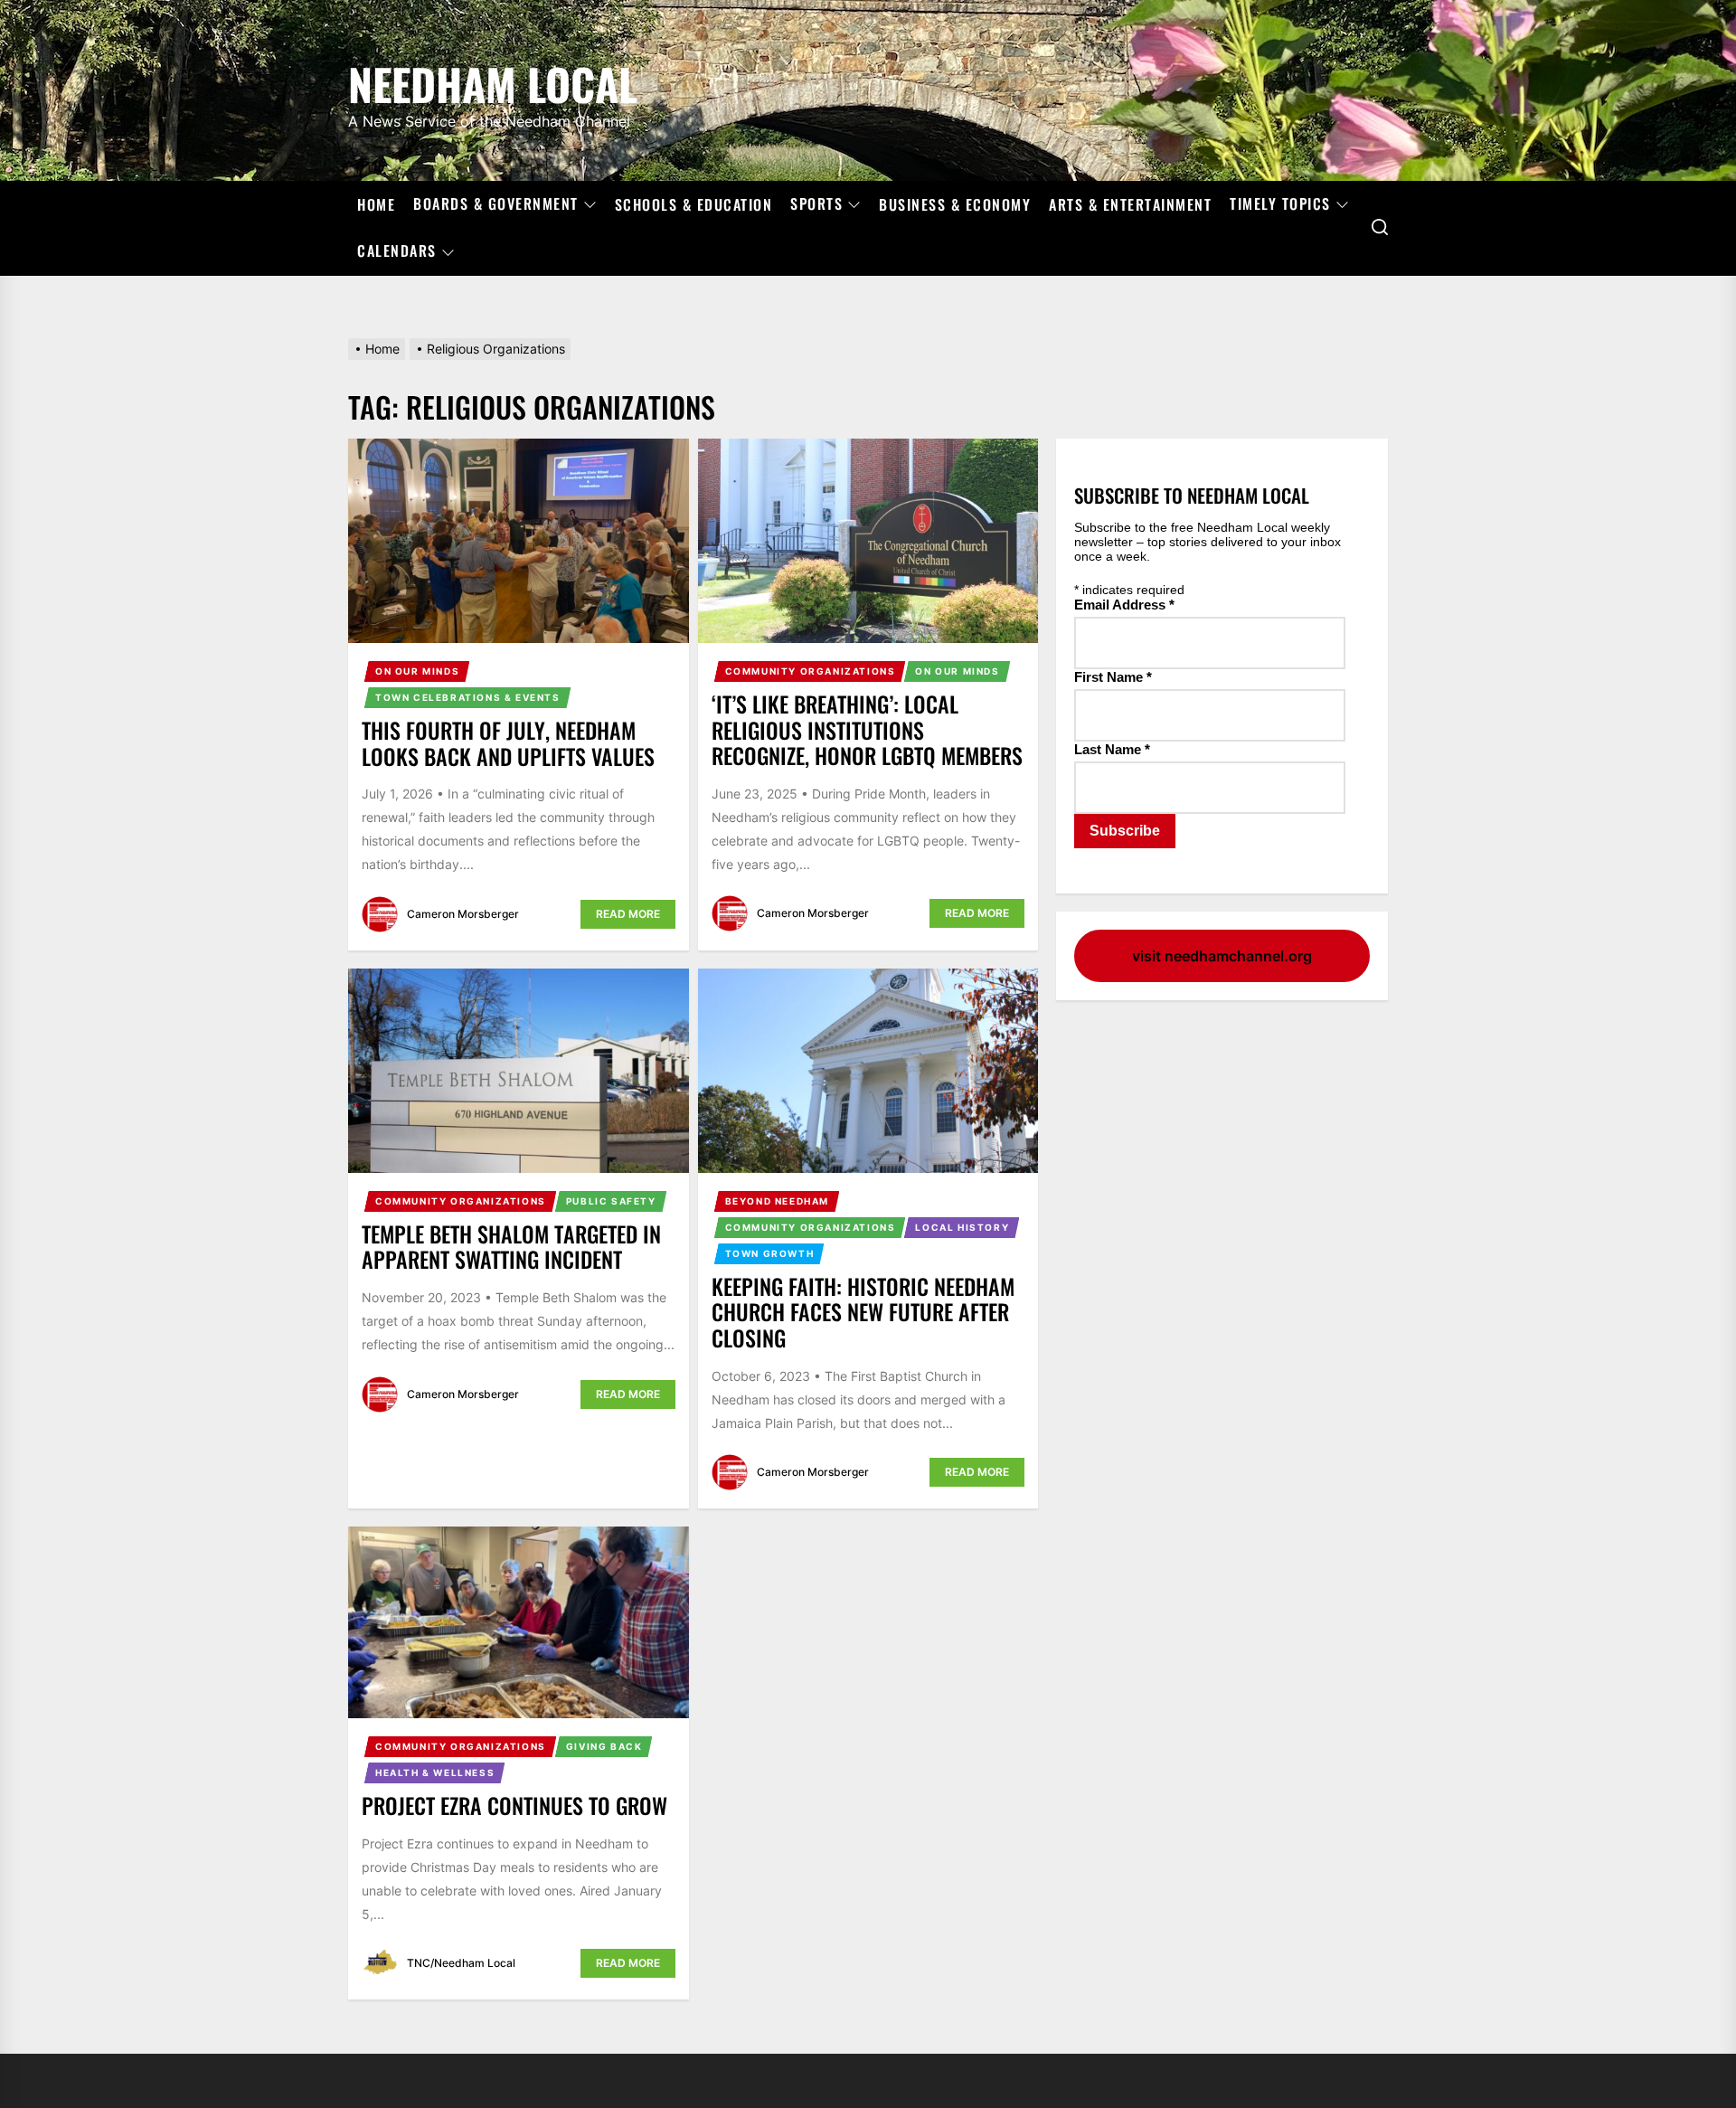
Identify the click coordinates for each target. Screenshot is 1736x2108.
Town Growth (770, 1253)
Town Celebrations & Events (468, 697)
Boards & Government (496, 204)
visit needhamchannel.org (1222, 956)
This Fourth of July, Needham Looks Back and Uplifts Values (508, 743)
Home (376, 204)
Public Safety (611, 1201)
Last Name (1112, 749)
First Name (1113, 677)
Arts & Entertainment (1130, 204)
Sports (816, 204)
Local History (962, 1227)
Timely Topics (1280, 204)
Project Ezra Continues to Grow (514, 1805)
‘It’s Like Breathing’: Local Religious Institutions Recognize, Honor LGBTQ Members (867, 730)
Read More (628, 914)
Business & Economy (955, 204)
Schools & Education (694, 204)
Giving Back (604, 1746)
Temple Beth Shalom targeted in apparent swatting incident (511, 1247)
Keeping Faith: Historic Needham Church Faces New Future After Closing (863, 1312)
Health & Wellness (435, 1772)
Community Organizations (811, 671)
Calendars (397, 251)
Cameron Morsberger (463, 914)
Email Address (1124, 605)
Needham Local (493, 81)
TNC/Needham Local (461, 1963)
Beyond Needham (777, 1201)
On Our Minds (417, 671)
